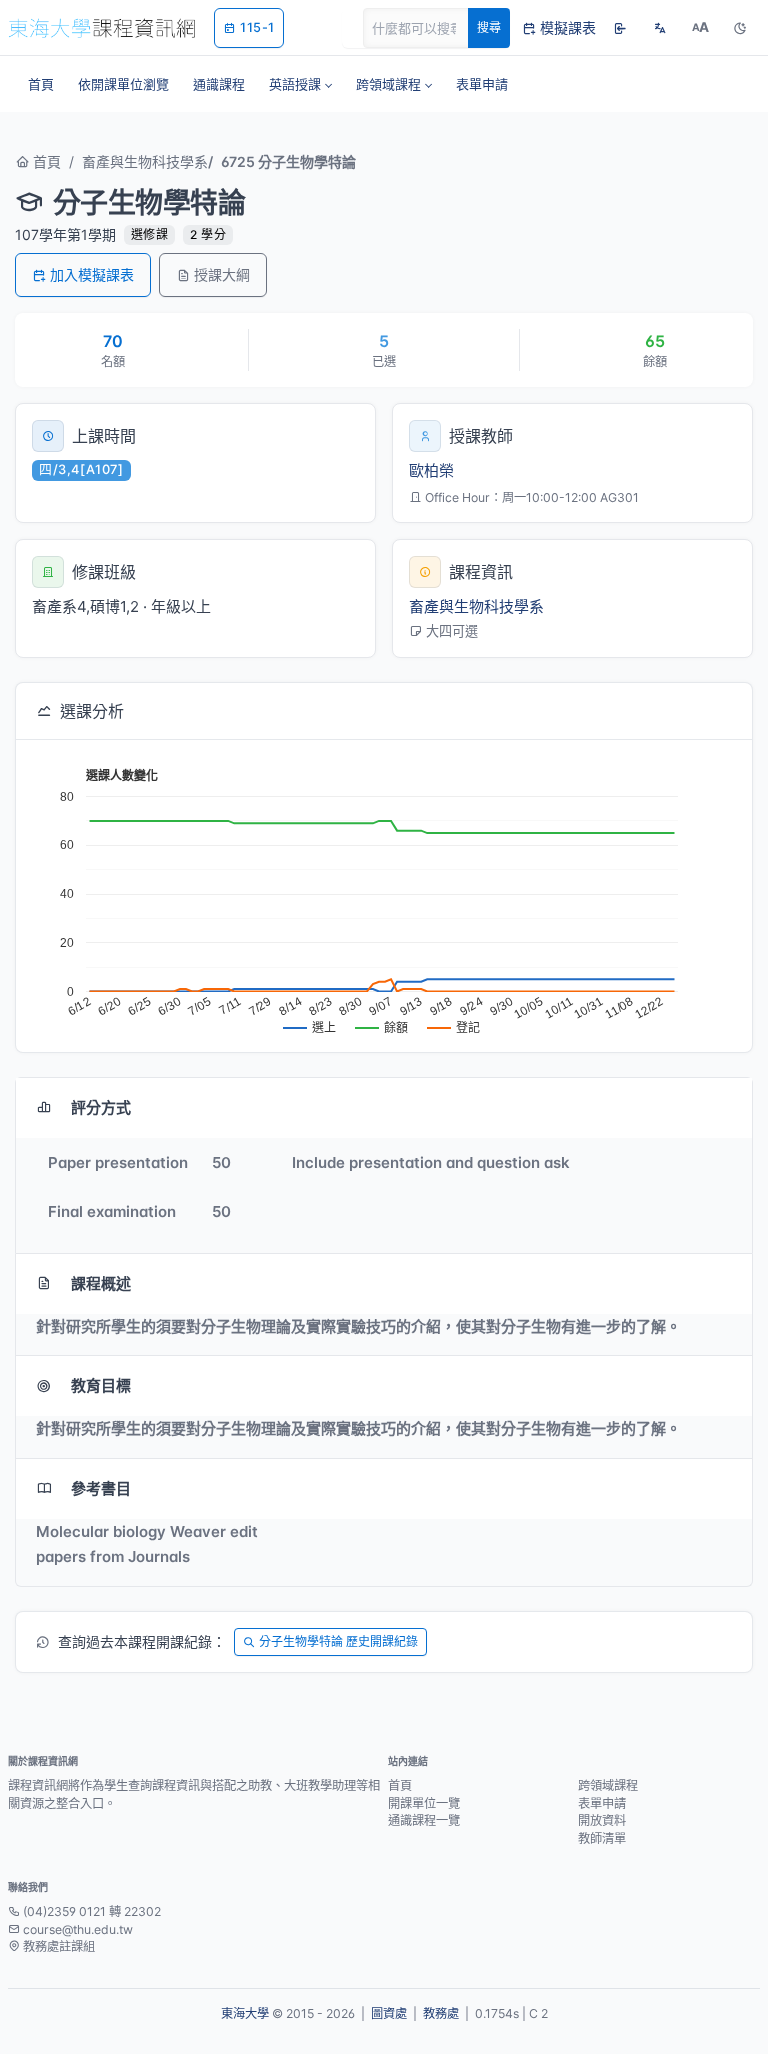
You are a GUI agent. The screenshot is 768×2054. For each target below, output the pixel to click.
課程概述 (101, 1283)
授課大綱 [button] (222, 274)
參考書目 (101, 1488)
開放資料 (602, 1820)
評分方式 (101, 1107)
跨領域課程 (608, 1785)
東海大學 (245, 2013)
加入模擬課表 (92, 274)
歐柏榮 (431, 470)
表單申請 (602, 1803)
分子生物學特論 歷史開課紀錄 (338, 1641)
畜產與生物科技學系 (145, 161)
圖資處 (389, 2013)
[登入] (620, 28)
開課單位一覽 (424, 1803)
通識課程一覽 (424, 1820)
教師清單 (602, 1838)
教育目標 (101, 1385)
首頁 (45, 161)
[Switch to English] (660, 28)
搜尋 (489, 27)
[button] (300, 84)
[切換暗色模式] (740, 28)
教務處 (441, 2013)
